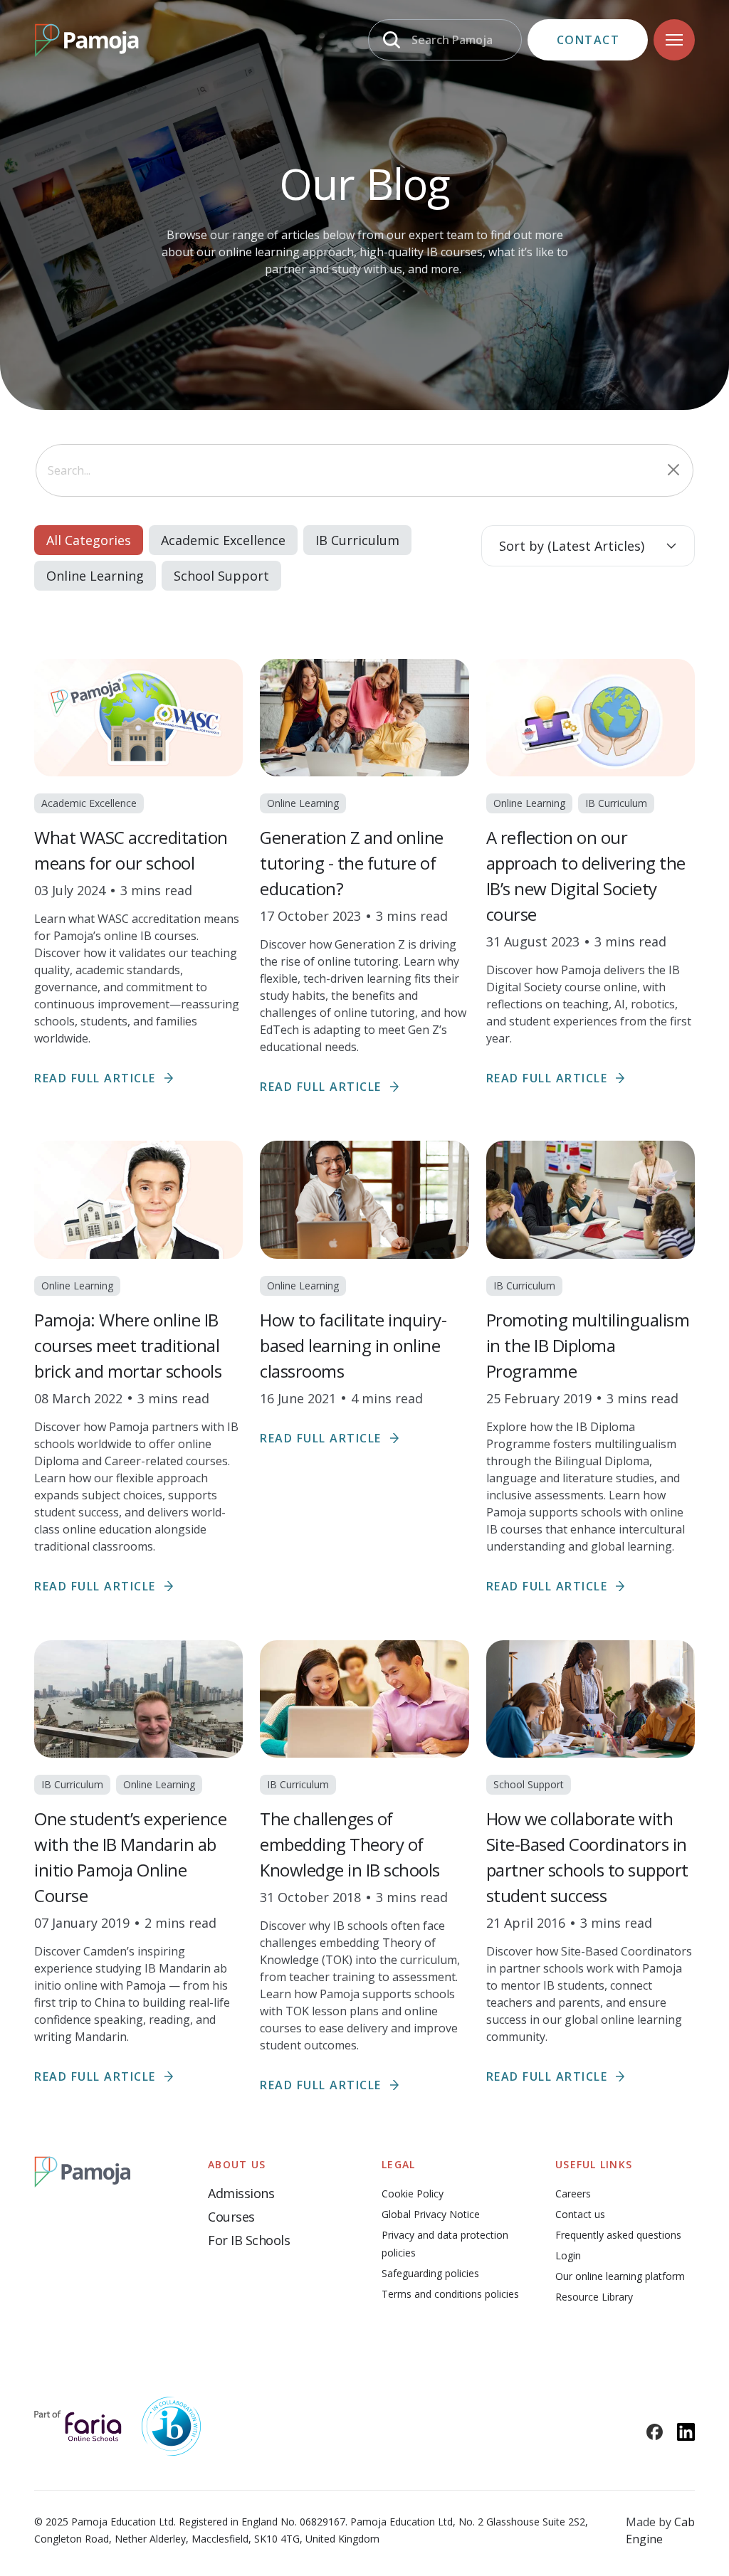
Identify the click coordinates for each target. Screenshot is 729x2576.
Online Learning (95, 576)
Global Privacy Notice (431, 2214)
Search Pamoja (452, 40)
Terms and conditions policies (450, 2294)
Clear (673, 470)
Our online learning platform (620, 2276)
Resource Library (594, 2297)
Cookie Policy (413, 2194)
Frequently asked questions (618, 2235)
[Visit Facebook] (655, 2432)
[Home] (86, 40)
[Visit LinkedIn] (686, 2432)
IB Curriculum (357, 540)
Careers (573, 2194)
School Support (221, 576)
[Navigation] (674, 40)
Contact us (580, 2214)
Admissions (241, 2193)
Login (568, 2255)
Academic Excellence (223, 540)
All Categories (89, 540)
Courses (231, 2217)
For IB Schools (249, 2240)
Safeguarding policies (430, 2273)
